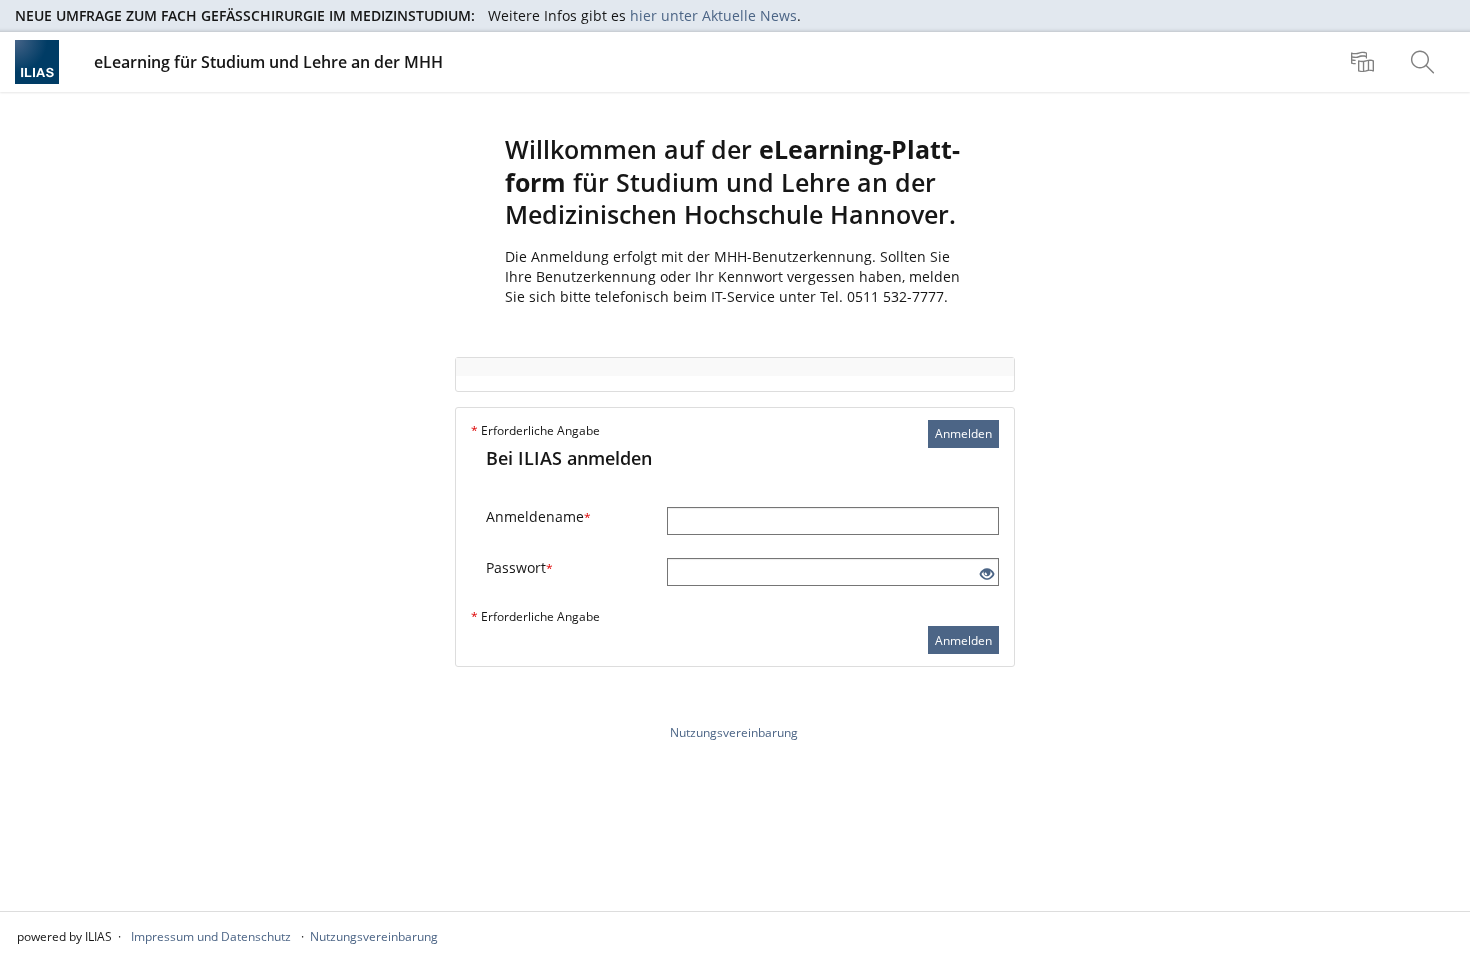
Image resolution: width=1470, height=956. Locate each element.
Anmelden (963, 433)
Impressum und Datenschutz (211, 936)
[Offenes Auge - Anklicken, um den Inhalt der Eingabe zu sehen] (987, 574)
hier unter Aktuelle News (713, 15)
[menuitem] (1365, 62)
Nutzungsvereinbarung (734, 732)
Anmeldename (538, 516)
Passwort (519, 567)
